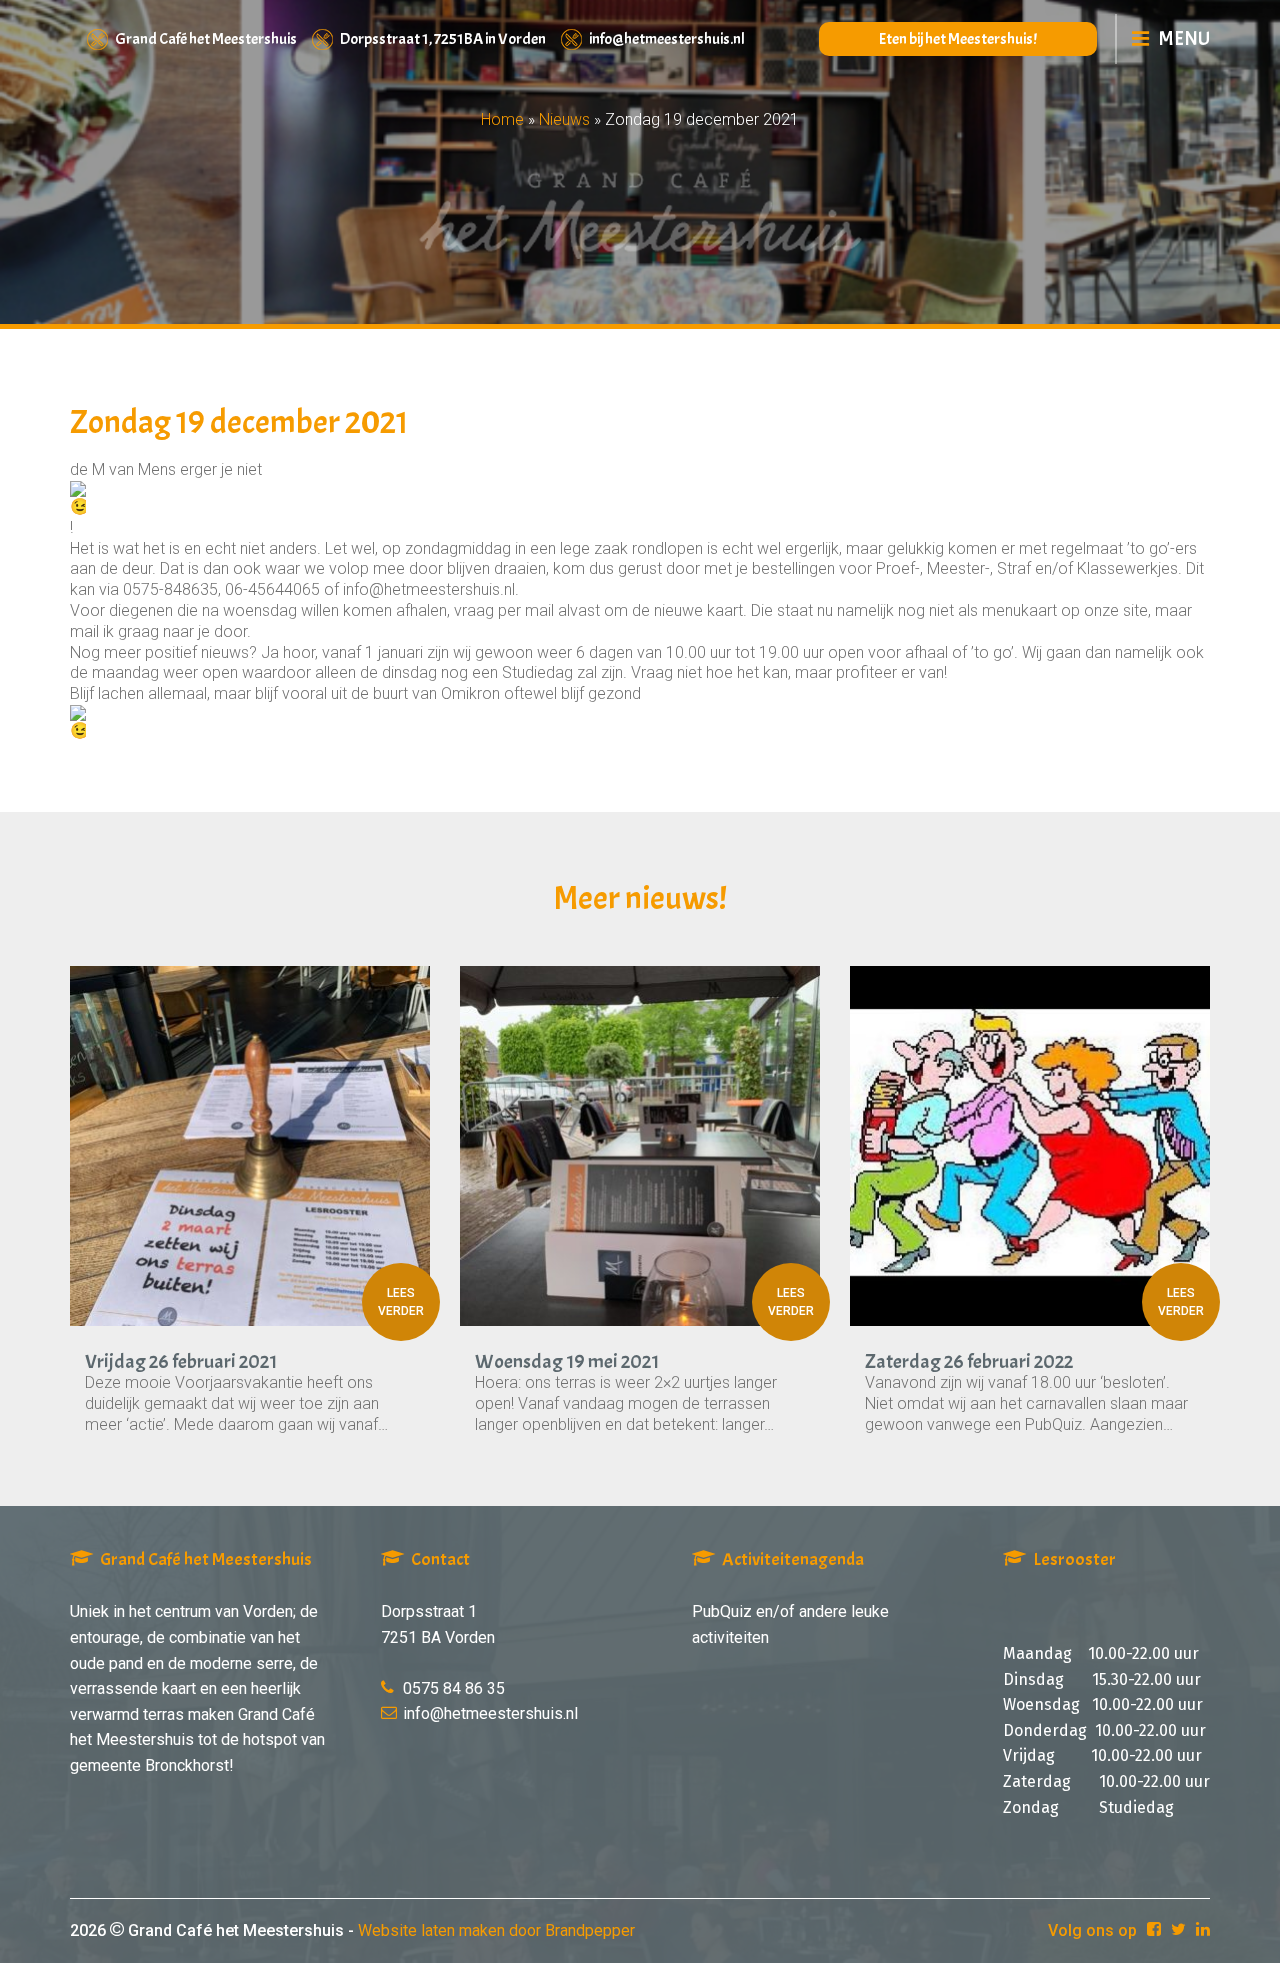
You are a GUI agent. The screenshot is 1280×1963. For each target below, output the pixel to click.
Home (502, 119)
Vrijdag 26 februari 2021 (181, 1361)
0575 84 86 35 (454, 1688)
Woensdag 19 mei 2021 (567, 1361)
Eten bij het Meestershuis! (958, 39)
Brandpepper (590, 1930)
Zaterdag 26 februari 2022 (969, 1361)
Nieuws (564, 119)
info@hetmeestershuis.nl (667, 39)
